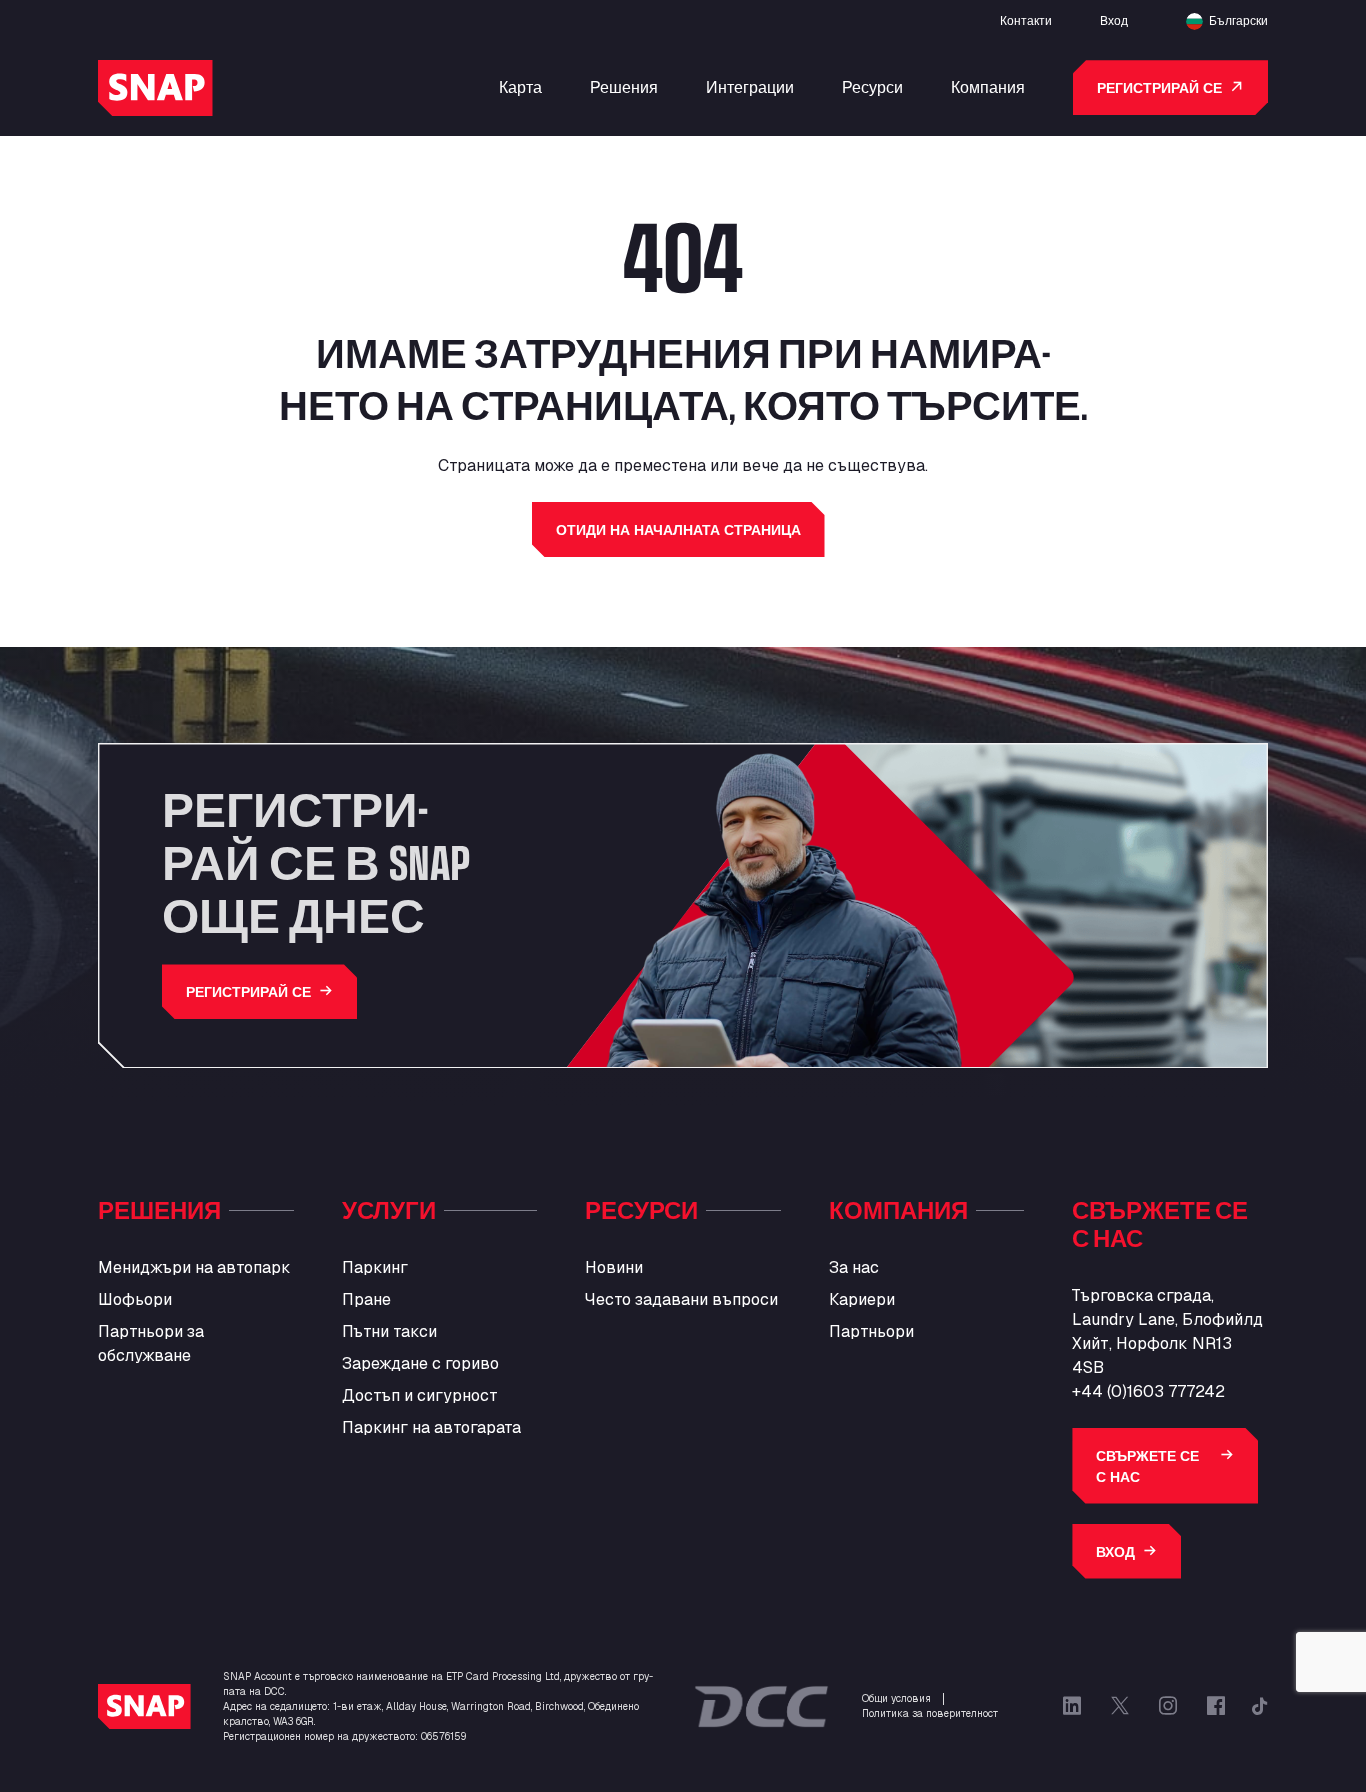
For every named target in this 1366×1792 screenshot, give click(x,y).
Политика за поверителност (930, 1713)
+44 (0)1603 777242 (1148, 1391)
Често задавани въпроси (681, 1299)
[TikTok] (1260, 1706)
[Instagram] (1168, 1706)
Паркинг (375, 1267)
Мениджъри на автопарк (194, 1267)
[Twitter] (1120, 1706)
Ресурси (872, 86)
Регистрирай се (1159, 87)
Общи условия (896, 1698)
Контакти (1026, 20)
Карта (520, 86)
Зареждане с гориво (420, 1363)
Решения (624, 86)
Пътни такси (389, 1331)
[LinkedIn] (1072, 1706)
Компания (988, 86)
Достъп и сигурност (420, 1395)
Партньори (871, 1331)
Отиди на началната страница (678, 529)
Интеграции (750, 86)
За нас (854, 1267)
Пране (366, 1299)
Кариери (862, 1299)
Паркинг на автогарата (431, 1427)
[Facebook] (1216, 1706)
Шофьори (135, 1299)
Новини (614, 1267)
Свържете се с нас (1147, 1466)
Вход (1114, 20)
